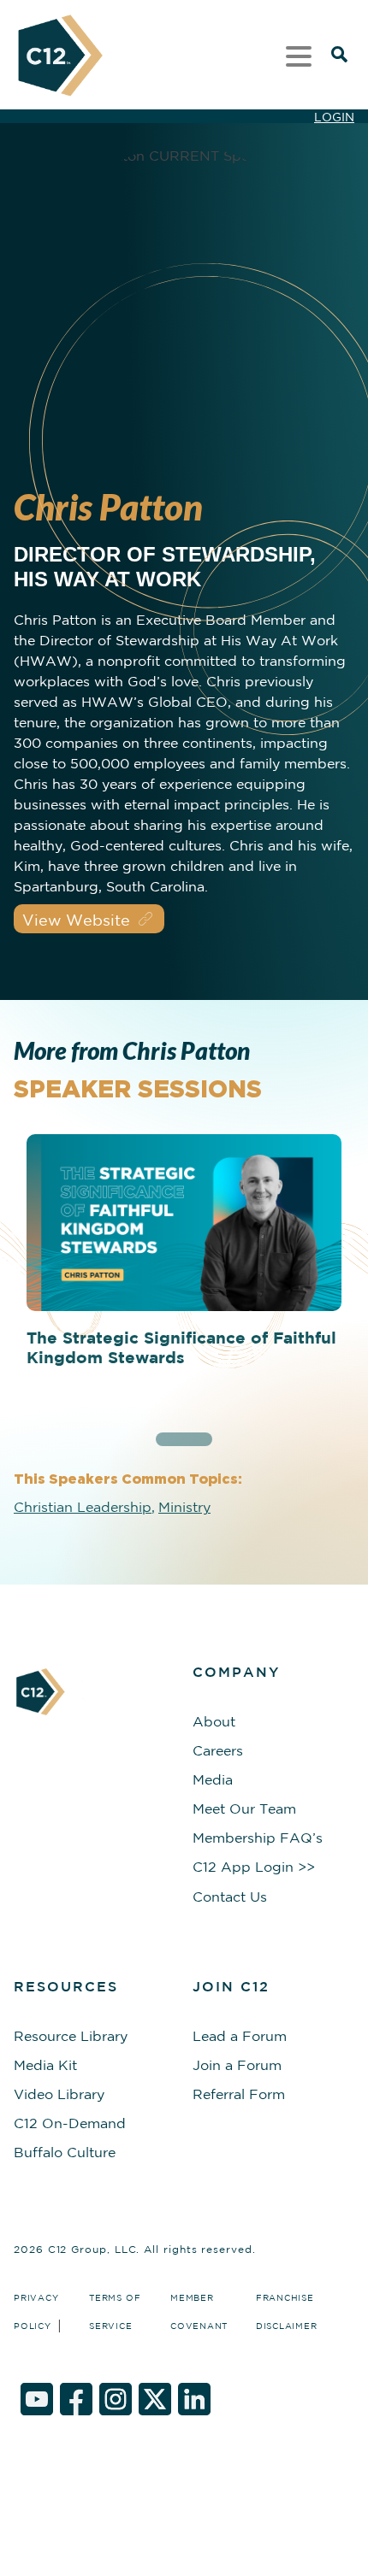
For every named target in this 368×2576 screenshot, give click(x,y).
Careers (218, 1750)
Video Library (59, 2094)
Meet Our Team (244, 1808)
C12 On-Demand (70, 2123)
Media (213, 1779)
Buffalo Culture (65, 2152)
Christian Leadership (83, 1507)
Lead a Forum (240, 2036)
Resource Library (71, 2036)
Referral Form (239, 2094)
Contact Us (230, 1897)
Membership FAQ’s (258, 1838)
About (214, 1721)
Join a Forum (237, 2065)
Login (334, 117)
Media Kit (45, 2065)
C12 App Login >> (254, 1867)
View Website (76, 920)
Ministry (184, 1507)
